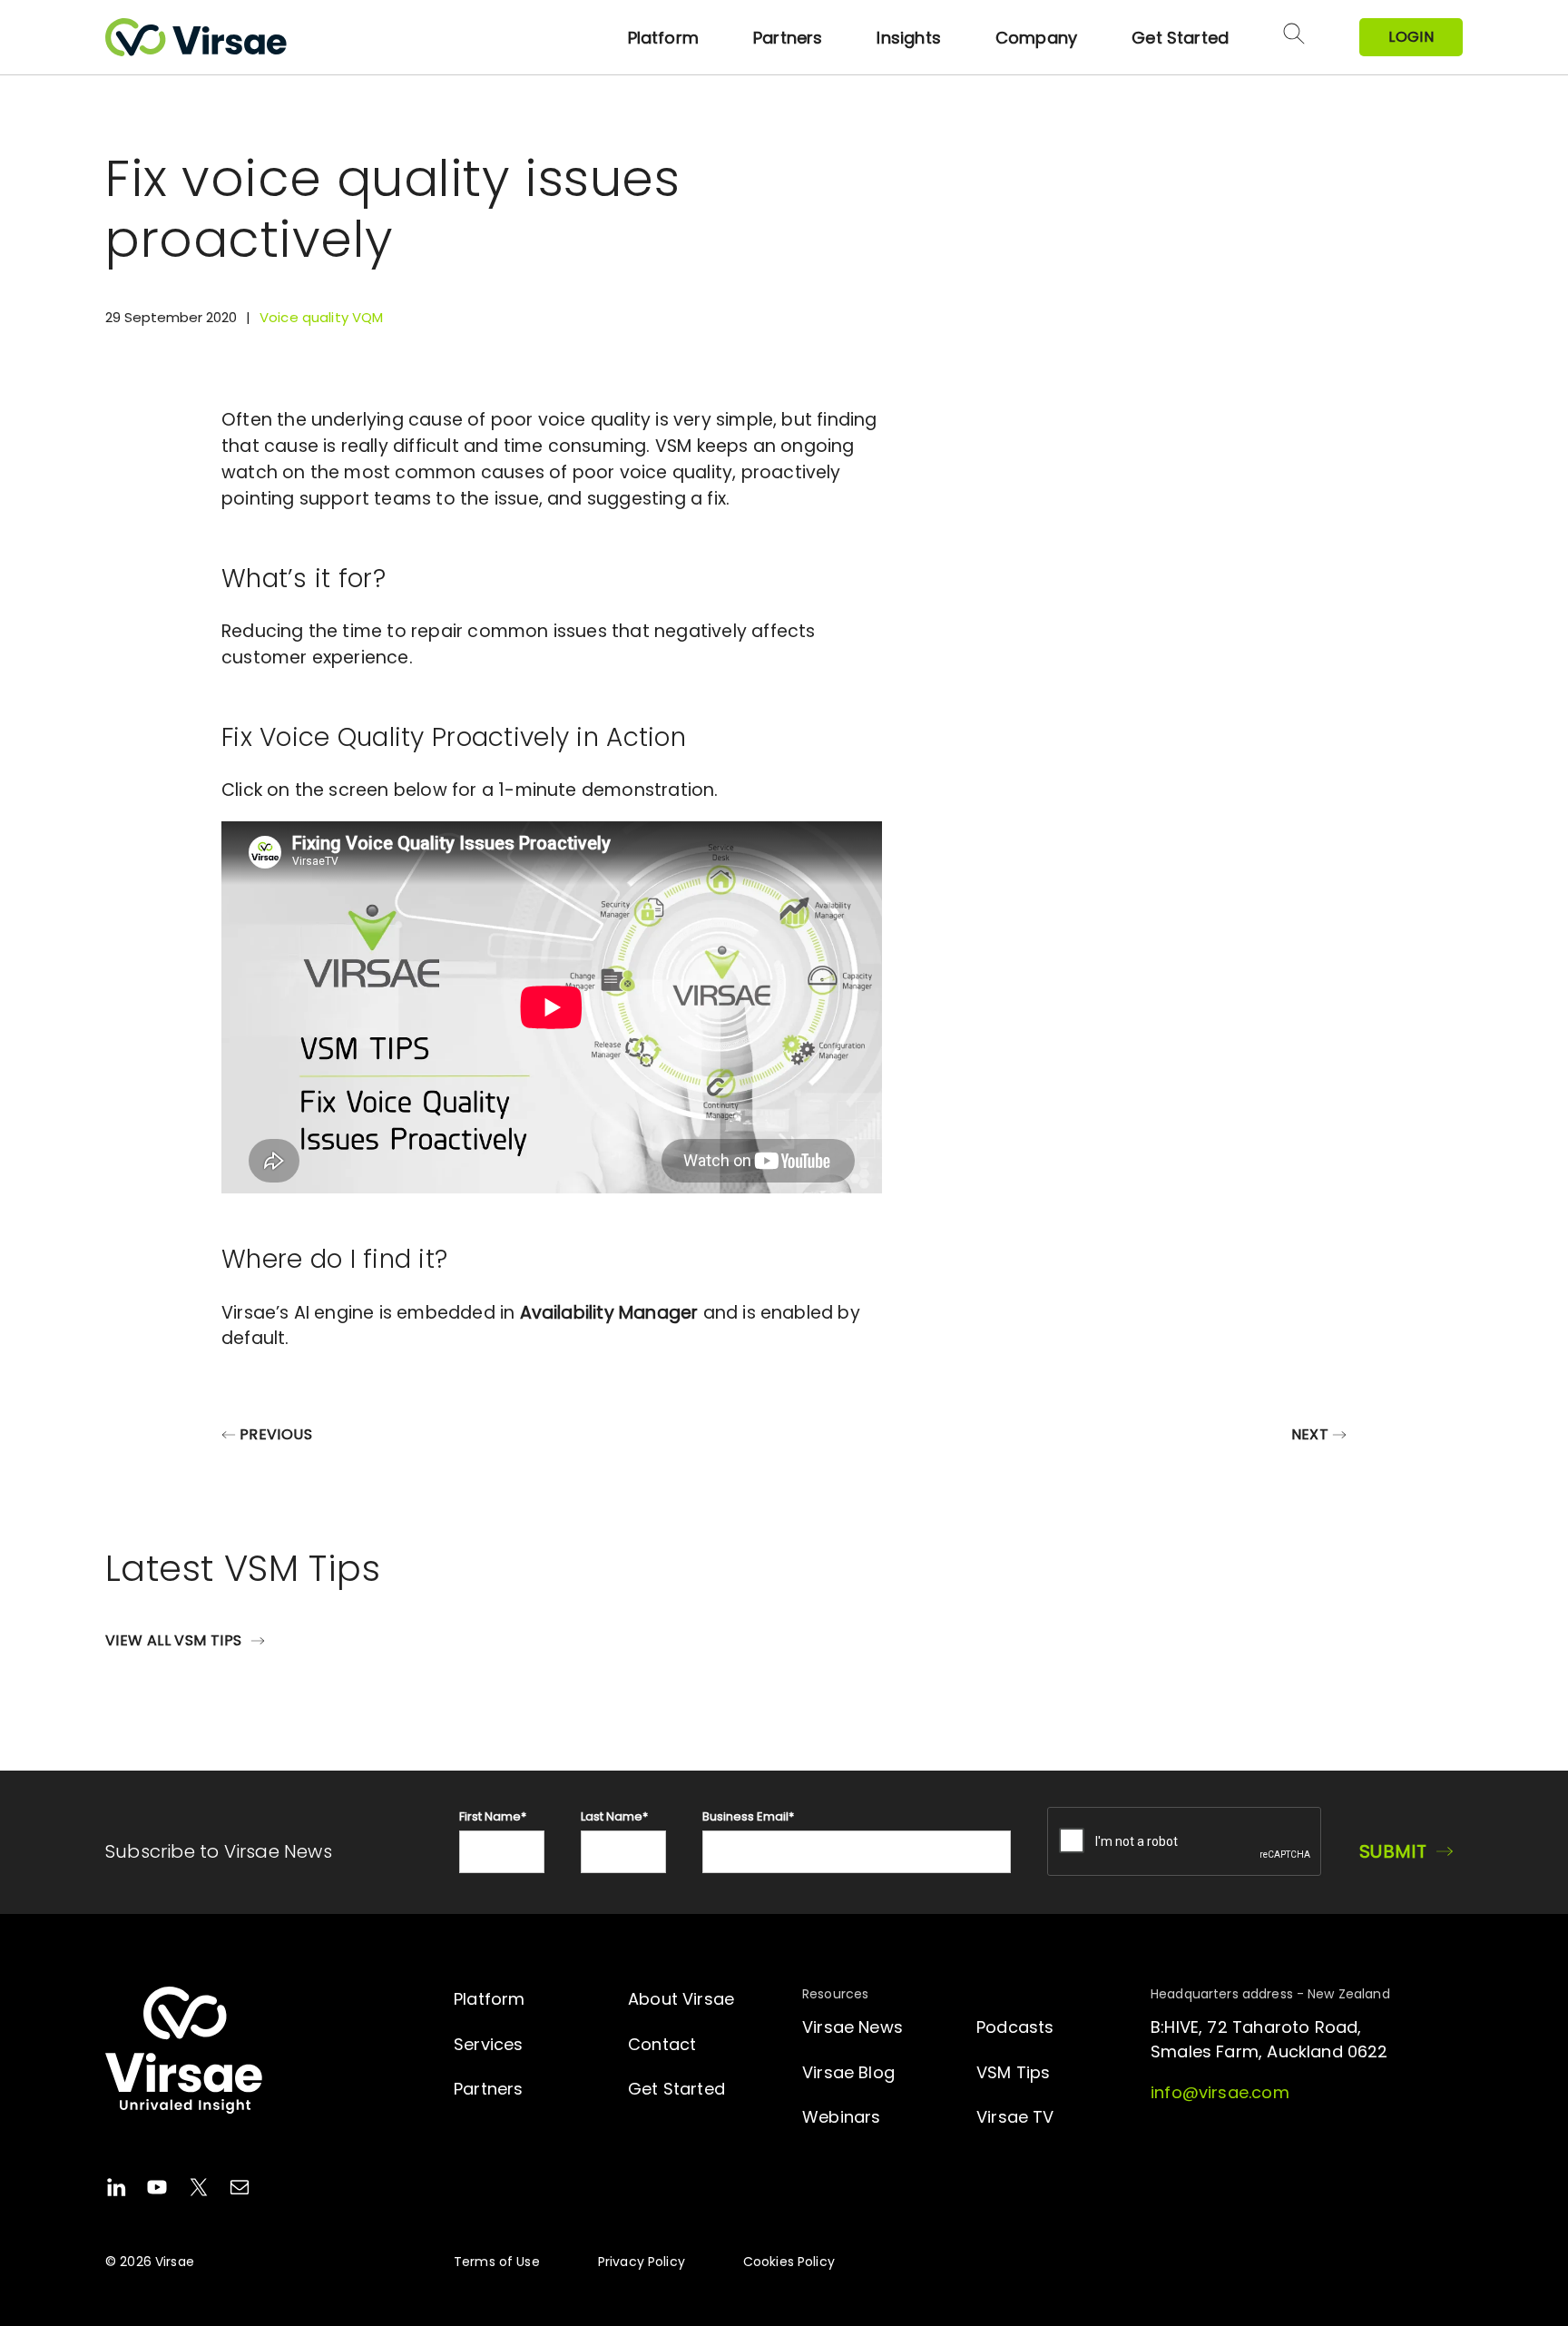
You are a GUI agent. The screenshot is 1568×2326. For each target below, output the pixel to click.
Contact (662, 2044)
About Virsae (681, 1999)
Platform (663, 38)
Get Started (1180, 38)
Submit (1393, 1851)
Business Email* (748, 1816)
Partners (788, 38)
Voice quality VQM (322, 317)
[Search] (1294, 37)
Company (1036, 38)
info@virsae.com (1220, 2092)
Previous (276, 1434)
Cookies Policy (789, 2262)
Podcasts (1015, 2027)
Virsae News (853, 2027)
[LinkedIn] (116, 2190)
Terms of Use (497, 2262)
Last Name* (614, 1816)
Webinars (841, 2117)
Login (1411, 37)
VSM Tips (1013, 2072)
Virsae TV (1015, 2117)
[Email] (240, 2190)
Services (488, 2044)
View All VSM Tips (173, 1640)
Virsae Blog (848, 2072)
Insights (908, 38)
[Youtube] (157, 2190)
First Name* (493, 1816)
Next (1310, 1434)
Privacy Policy (642, 2262)
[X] (199, 2190)
